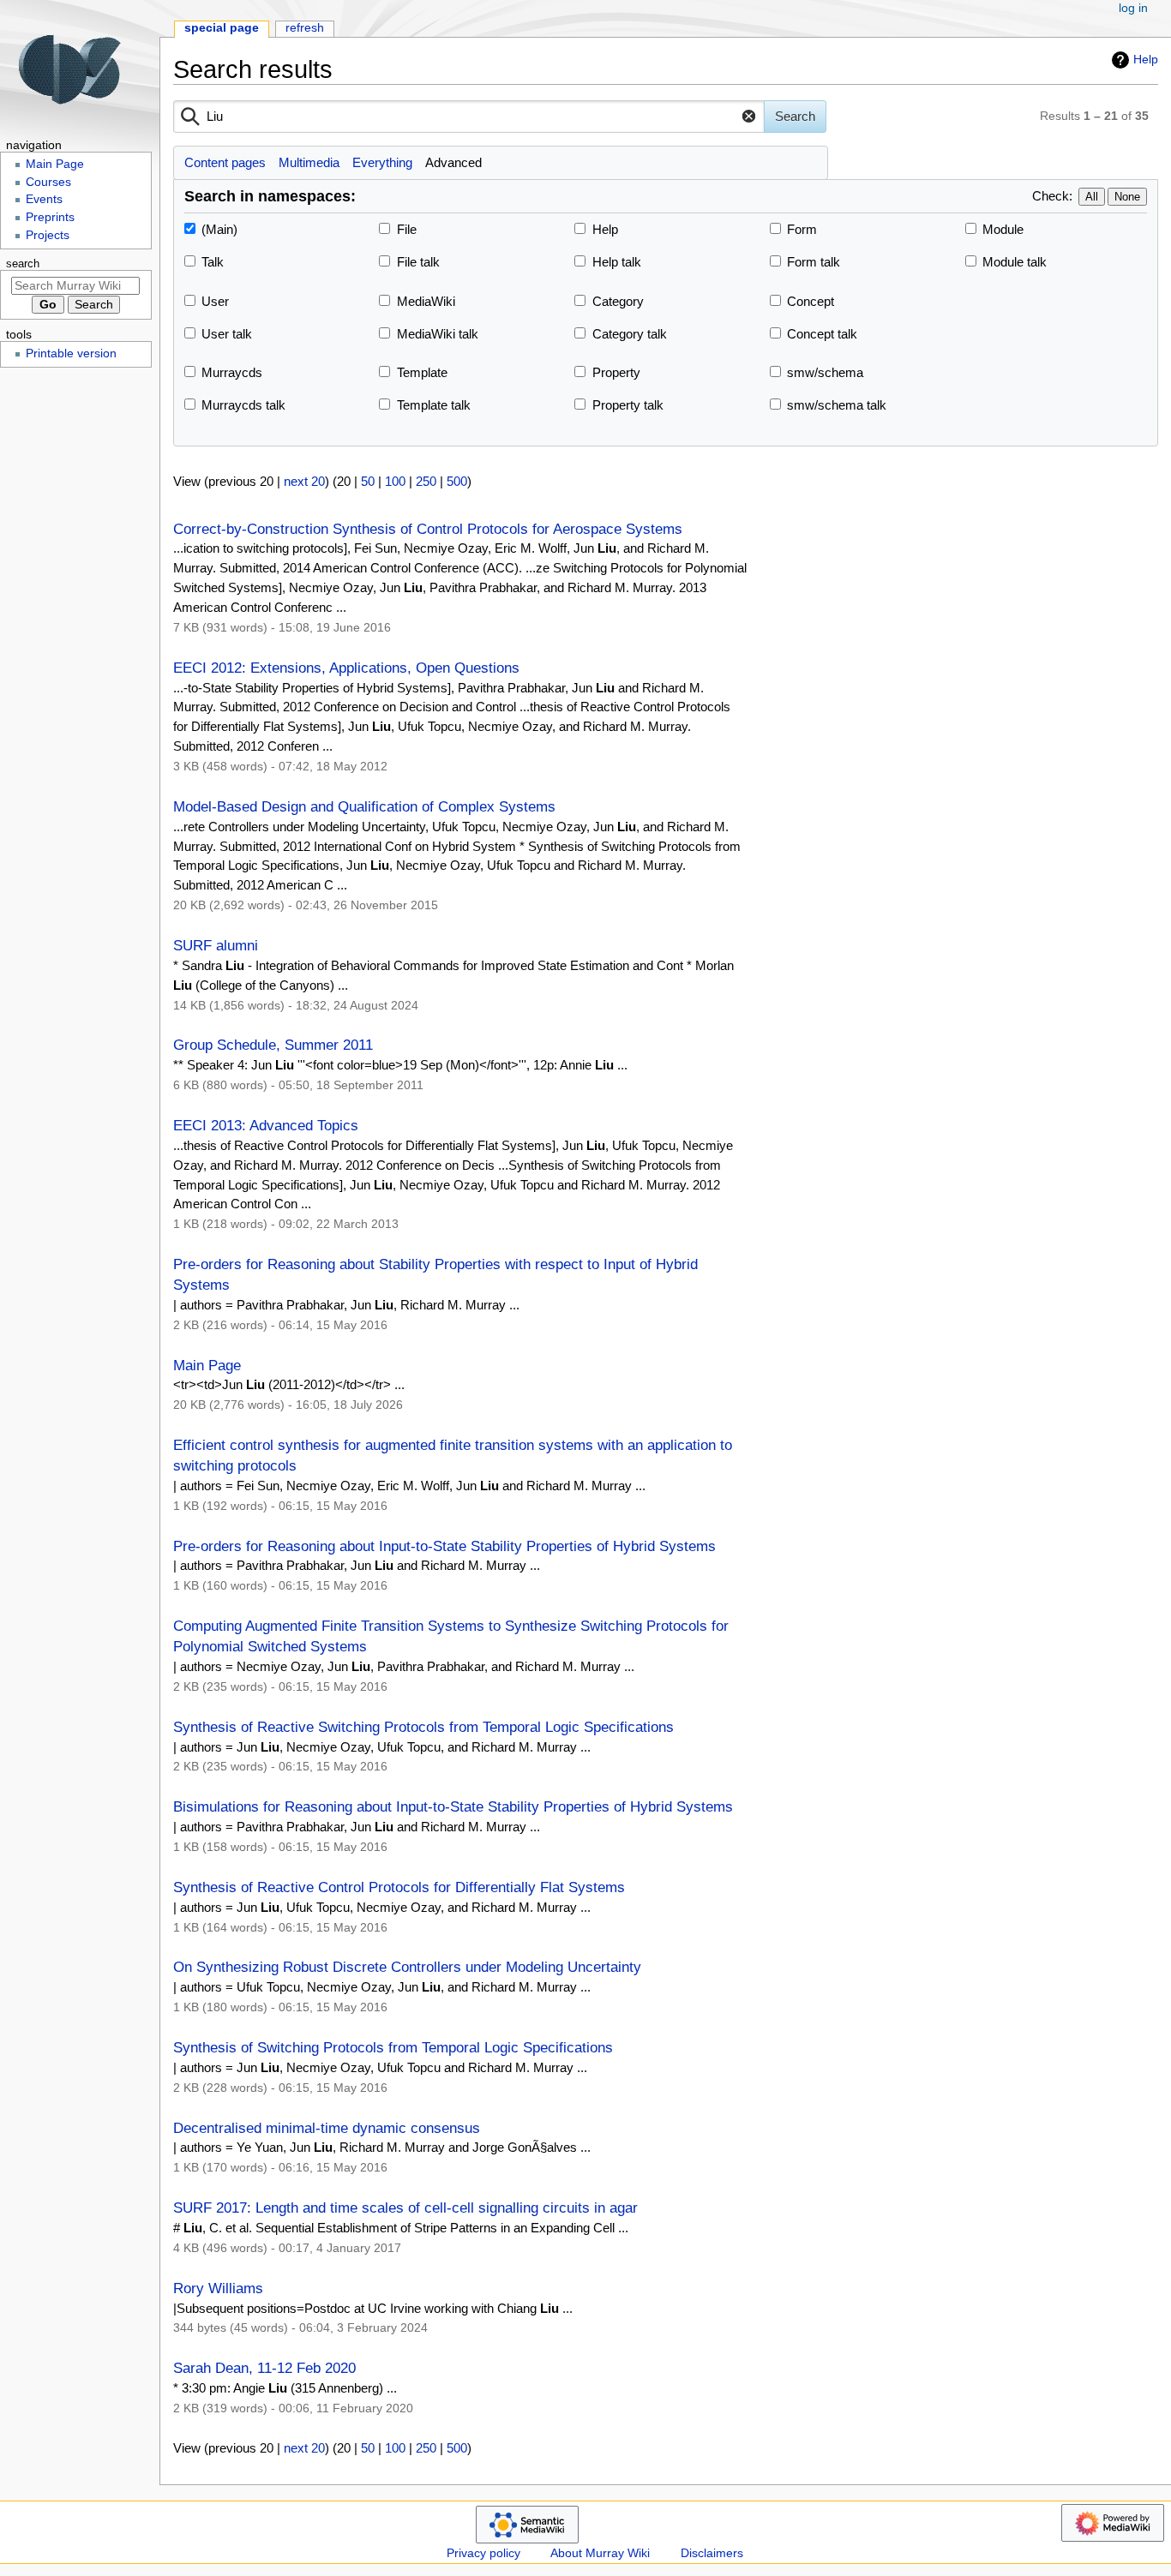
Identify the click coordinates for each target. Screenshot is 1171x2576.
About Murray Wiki (600, 2553)
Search (23, 264)
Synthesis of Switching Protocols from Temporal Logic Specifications (393, 2047)
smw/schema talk (837, 405)
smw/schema (825, 372)
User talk (227, 334)
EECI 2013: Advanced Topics (266, 1125)
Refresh (305, 28)
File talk (418, 262)
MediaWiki (426, 301)
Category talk (630, 334)
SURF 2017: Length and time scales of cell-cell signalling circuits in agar (405, 2208)
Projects (48, 235)
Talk (213, 262)
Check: (1052, 196)
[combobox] (469, 117)
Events (44, 199)
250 (426, 481)
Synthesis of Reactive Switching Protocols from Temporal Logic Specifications (423, 1727)
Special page (222, 28)
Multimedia (309, 162)
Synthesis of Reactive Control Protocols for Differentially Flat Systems (399, 1887)
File (407, 229)
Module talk (1015, 262)
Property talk (628, 405)
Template (422, 372)
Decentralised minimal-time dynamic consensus (327, 2128)
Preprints (50, 217)
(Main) (219, 229)
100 (395, 481)
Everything (382, 162)
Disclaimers (712, 2553)
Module (1003, 229)
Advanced (453, 162)
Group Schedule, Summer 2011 (273, 1045)
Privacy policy (483, 2553)
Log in (1133, 8)
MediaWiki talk (438, 334)
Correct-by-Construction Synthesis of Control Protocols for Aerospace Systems (428, 529)
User (215, 301)
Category (618, 301)
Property (616, 372)
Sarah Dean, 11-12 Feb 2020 (264, 2368)
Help (1146, 59)
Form (802, 229)
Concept (811, 301)
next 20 (304, 481)
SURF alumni (216, 945)
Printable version (71, 353)
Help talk (617, 262)
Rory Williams (218, 2288)
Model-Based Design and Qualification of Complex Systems (364, 806)
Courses (48, 182)
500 (457, 481)
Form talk (814, 262)
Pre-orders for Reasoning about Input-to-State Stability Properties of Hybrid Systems (444, 1546)
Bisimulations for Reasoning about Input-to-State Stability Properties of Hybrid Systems (453, 1806)
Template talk (434, 405)
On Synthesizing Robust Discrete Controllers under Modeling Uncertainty (407, 1967)
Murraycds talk (243, 405)
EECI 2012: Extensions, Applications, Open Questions (346, 668)
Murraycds (232, 372)
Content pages (225, 162)
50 (368, 481)
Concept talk (822, 334)
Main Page (207, 1365)
